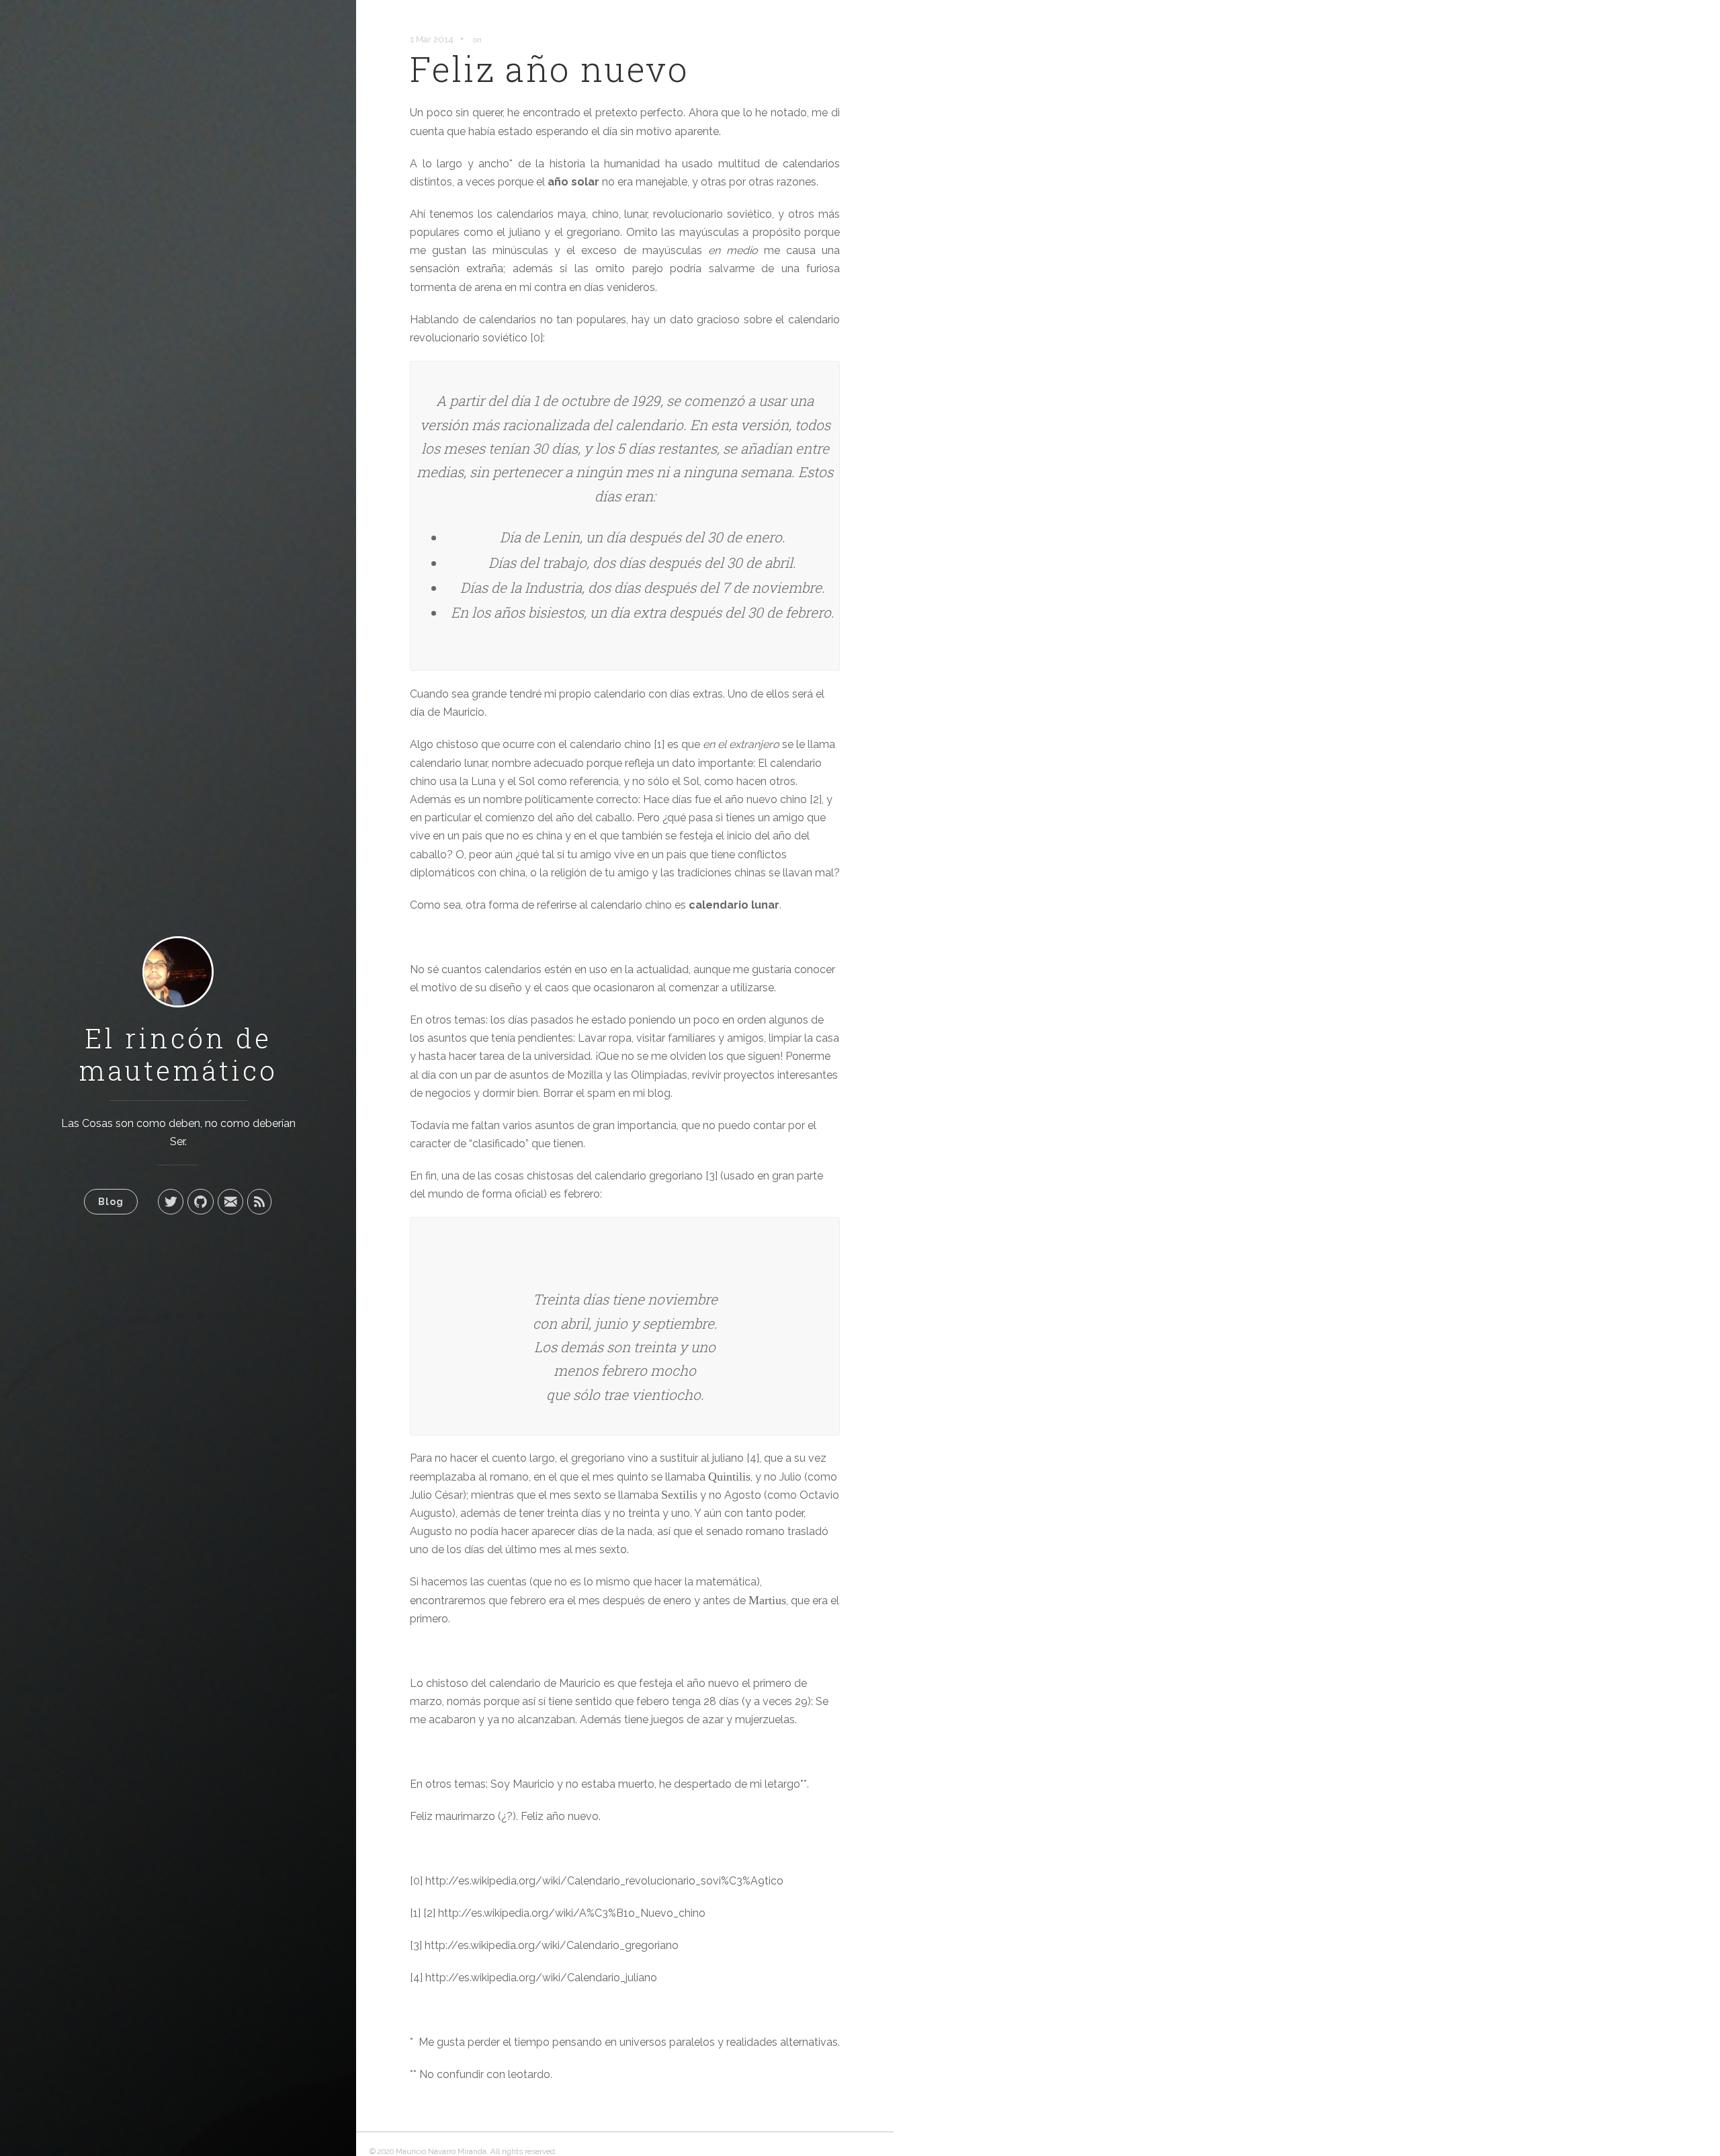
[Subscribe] (259, 1202)
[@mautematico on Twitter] (171, 1202)
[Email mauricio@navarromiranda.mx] (230, 1202)
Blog (111, 1201)
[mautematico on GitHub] (201, 1202)
